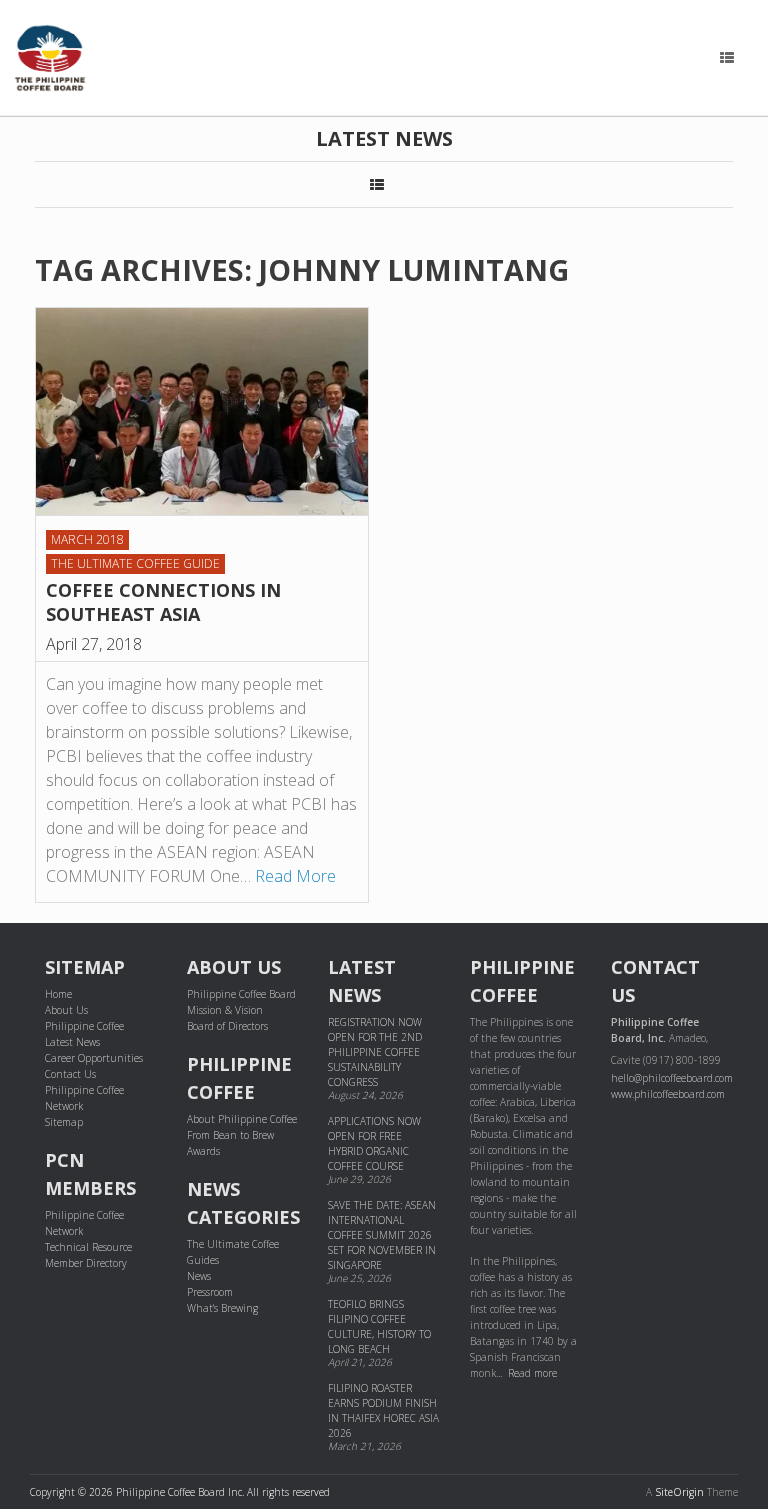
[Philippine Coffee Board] (50, 58)
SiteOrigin (679, 1492)
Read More (295, 876)
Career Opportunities (94, 1058)
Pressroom (210, 1292)
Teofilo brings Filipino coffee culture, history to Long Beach (379, 1326)
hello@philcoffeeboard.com (672, 1078)
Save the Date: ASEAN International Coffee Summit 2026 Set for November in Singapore (382, 1235)
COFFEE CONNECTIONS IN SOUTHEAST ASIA (163, 602)
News (199, 1276)
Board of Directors (227, 1026)
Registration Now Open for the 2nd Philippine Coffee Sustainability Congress (375, 1052)
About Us (66, 1010)
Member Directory (86, 1263)
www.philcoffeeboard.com (668, 1094)
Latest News (72, 1042)
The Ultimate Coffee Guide (135, 563)
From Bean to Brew (230, 1135)
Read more (532, 1373)
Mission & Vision (225, 1010)
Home (58, 994)
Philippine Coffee (84, 1026)
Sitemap (64, 1122)
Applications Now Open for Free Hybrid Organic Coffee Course (374, 1143)
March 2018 (87, 539)
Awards (203, 1151)
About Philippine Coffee (242, 1119)
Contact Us (70, 1074)
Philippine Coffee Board (241, 994)
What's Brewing (222, 1308)
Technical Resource (88, 1247)
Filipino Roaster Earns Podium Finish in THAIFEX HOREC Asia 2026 (383, 1410)
